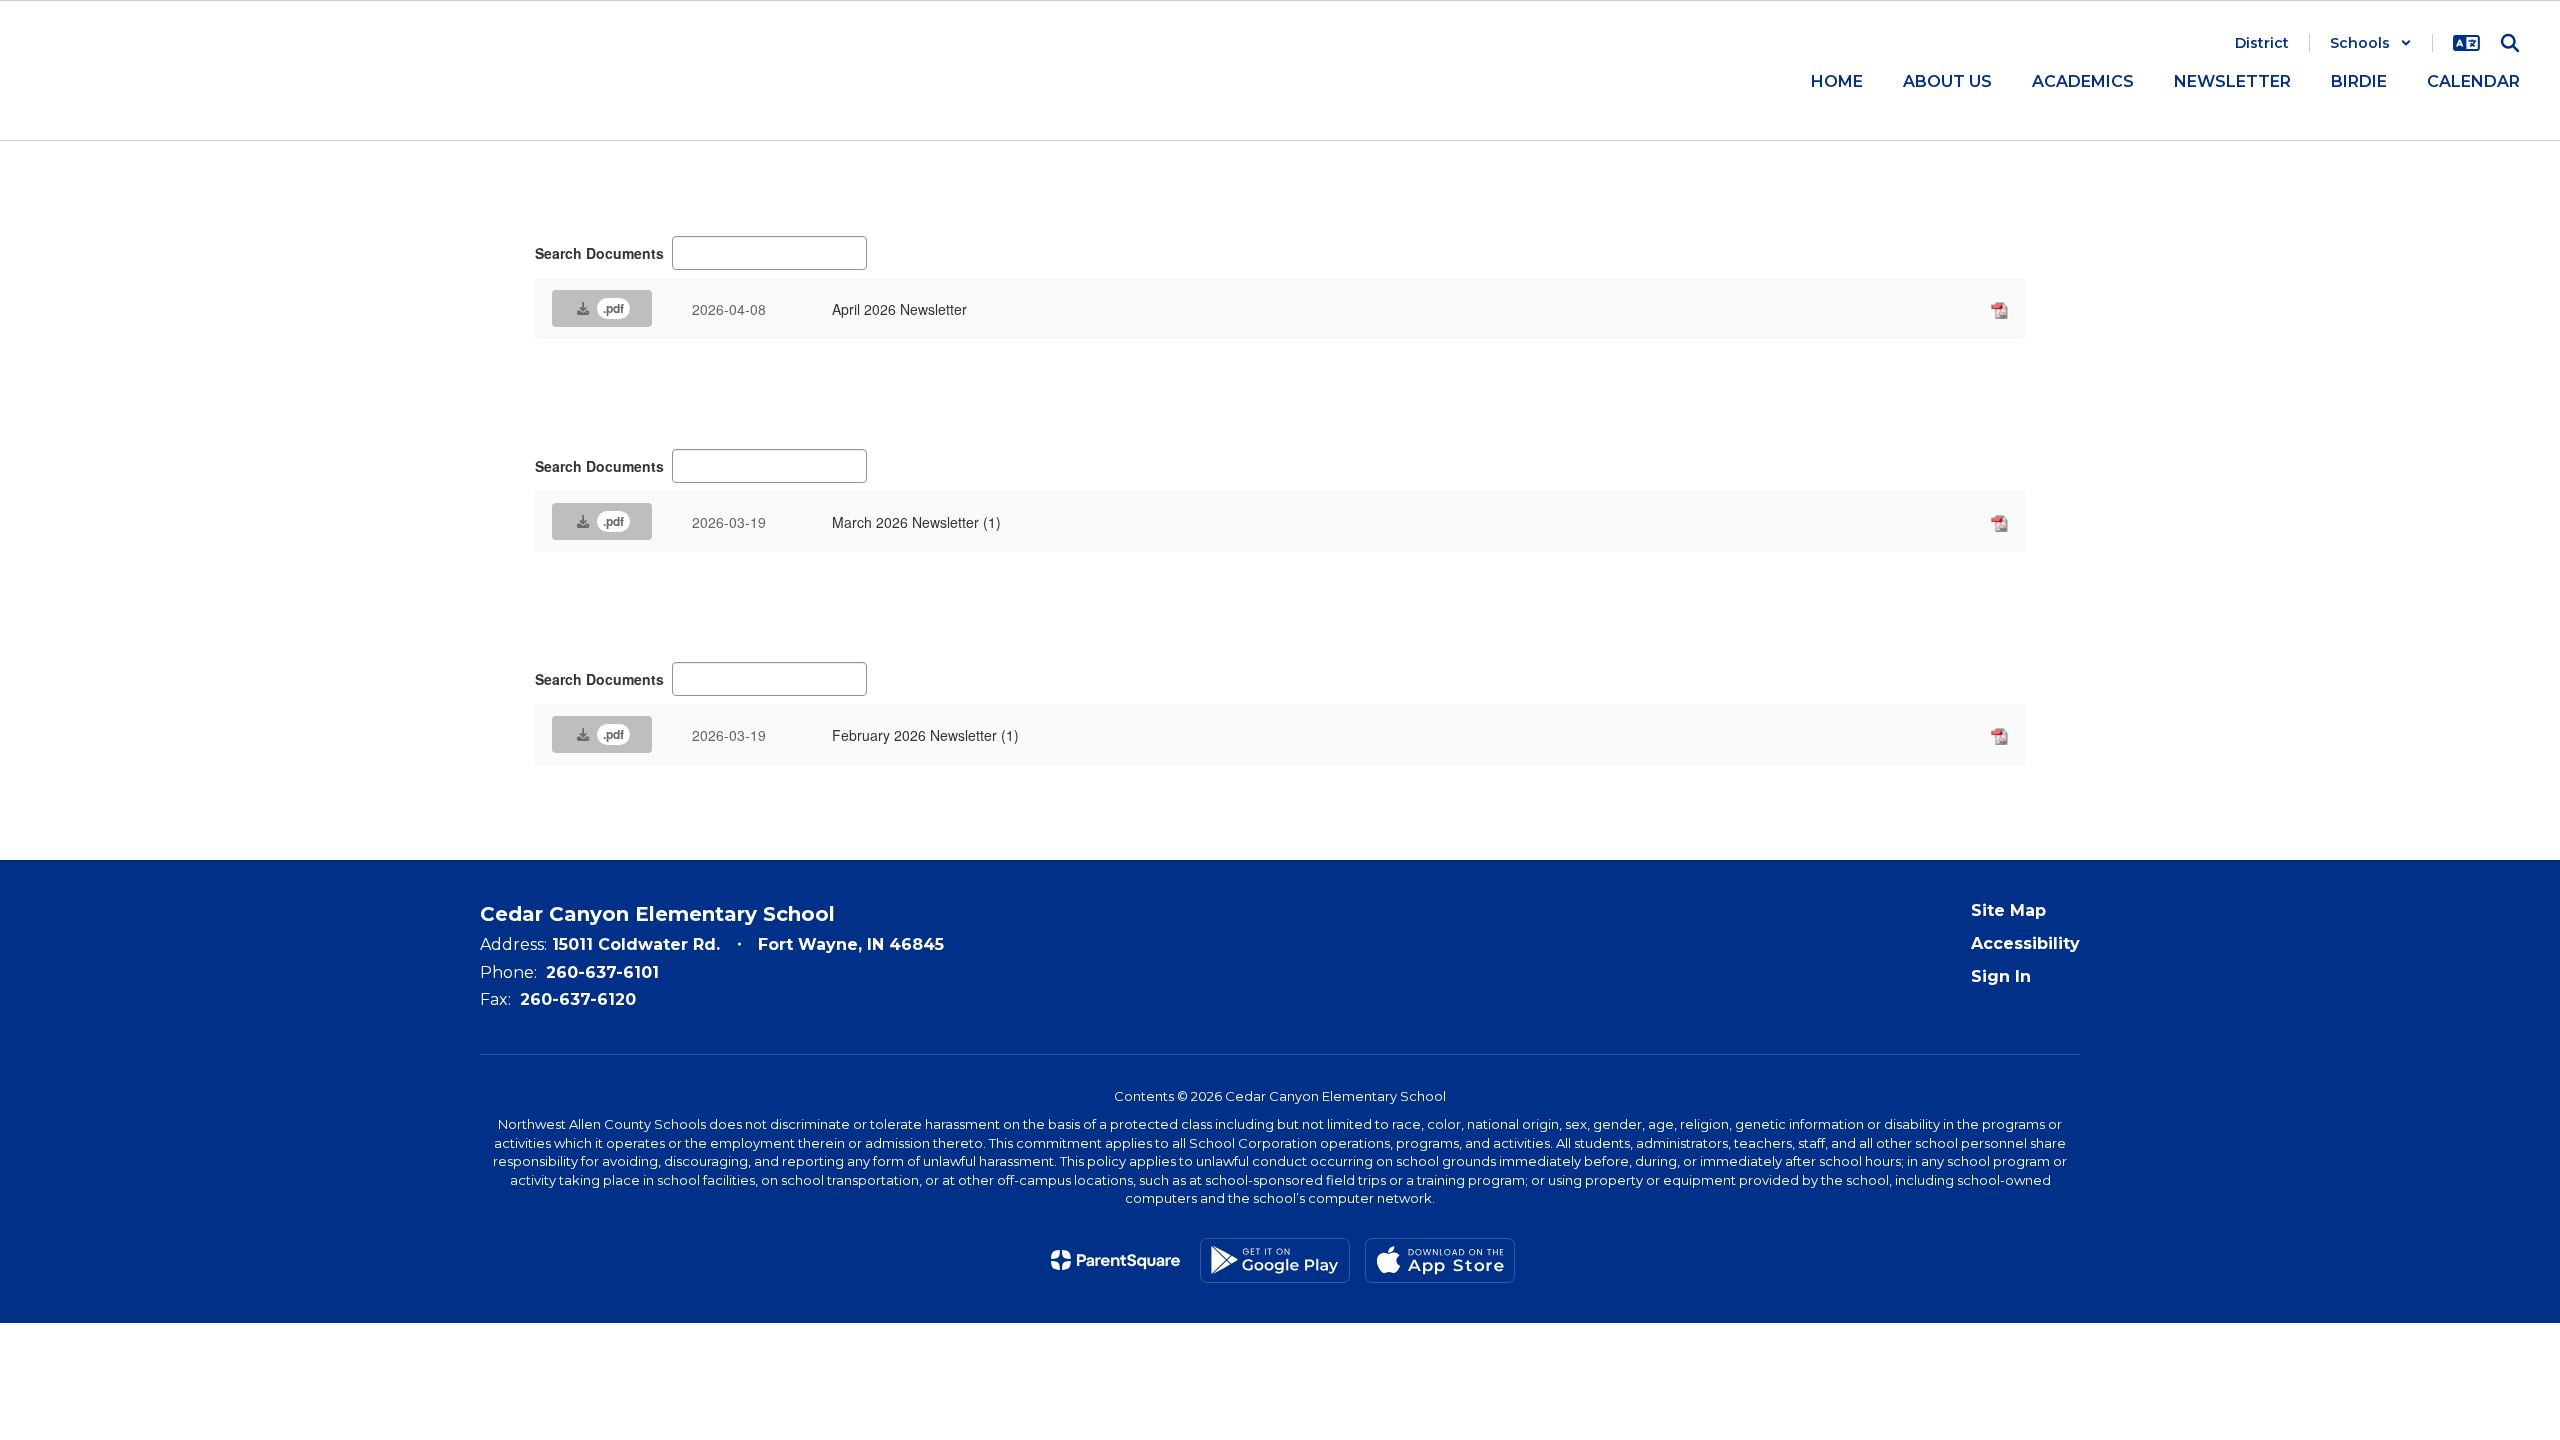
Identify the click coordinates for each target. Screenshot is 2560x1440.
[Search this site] (2510, 43)
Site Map (2008, 910)
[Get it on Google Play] (1275, 1260)
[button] (2371, 43)
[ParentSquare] (1115, 1260)
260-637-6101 (602, 972)
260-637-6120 (578, 999)
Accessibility (2025, 943)
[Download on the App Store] (1440, 1260)
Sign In (2001, 976)
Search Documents (599, 253)
